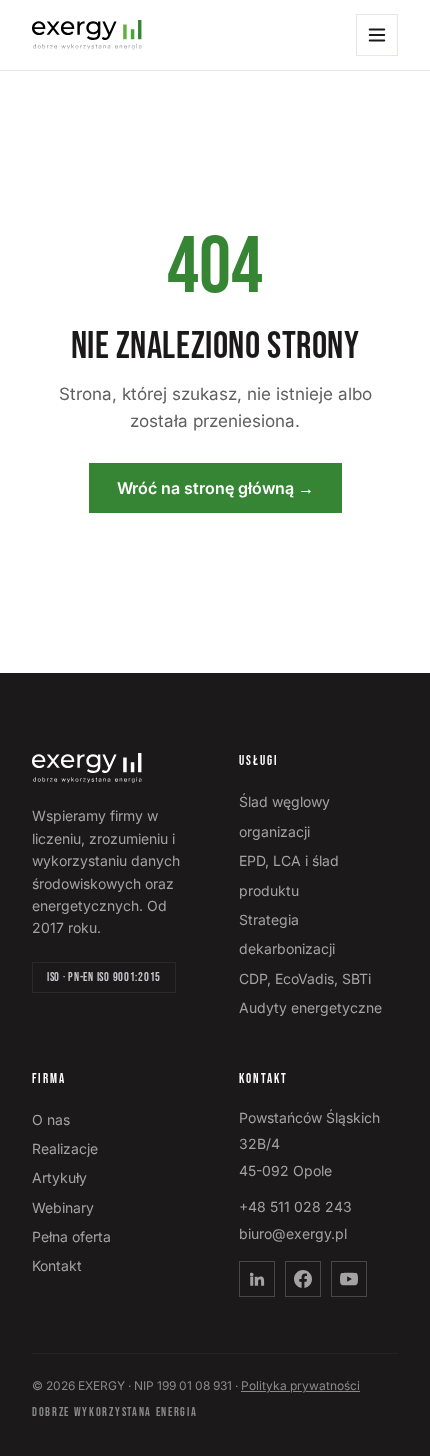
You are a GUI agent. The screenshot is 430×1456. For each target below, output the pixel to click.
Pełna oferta (71, 1236)
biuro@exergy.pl (293, 1233)
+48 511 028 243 (295, 1206)
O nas (51, 1119)
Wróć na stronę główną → (215, 488)
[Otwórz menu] (377, 35)
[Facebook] (303, 1279)
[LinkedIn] (257, 1279)
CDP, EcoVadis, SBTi (305, 978)
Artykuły (59, 1177)
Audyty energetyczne (310, 1007)
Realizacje (65, 1148)
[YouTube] (349, 1279)
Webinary (63, 1207)
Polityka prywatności (300, 1385)
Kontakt (57, 1265)
